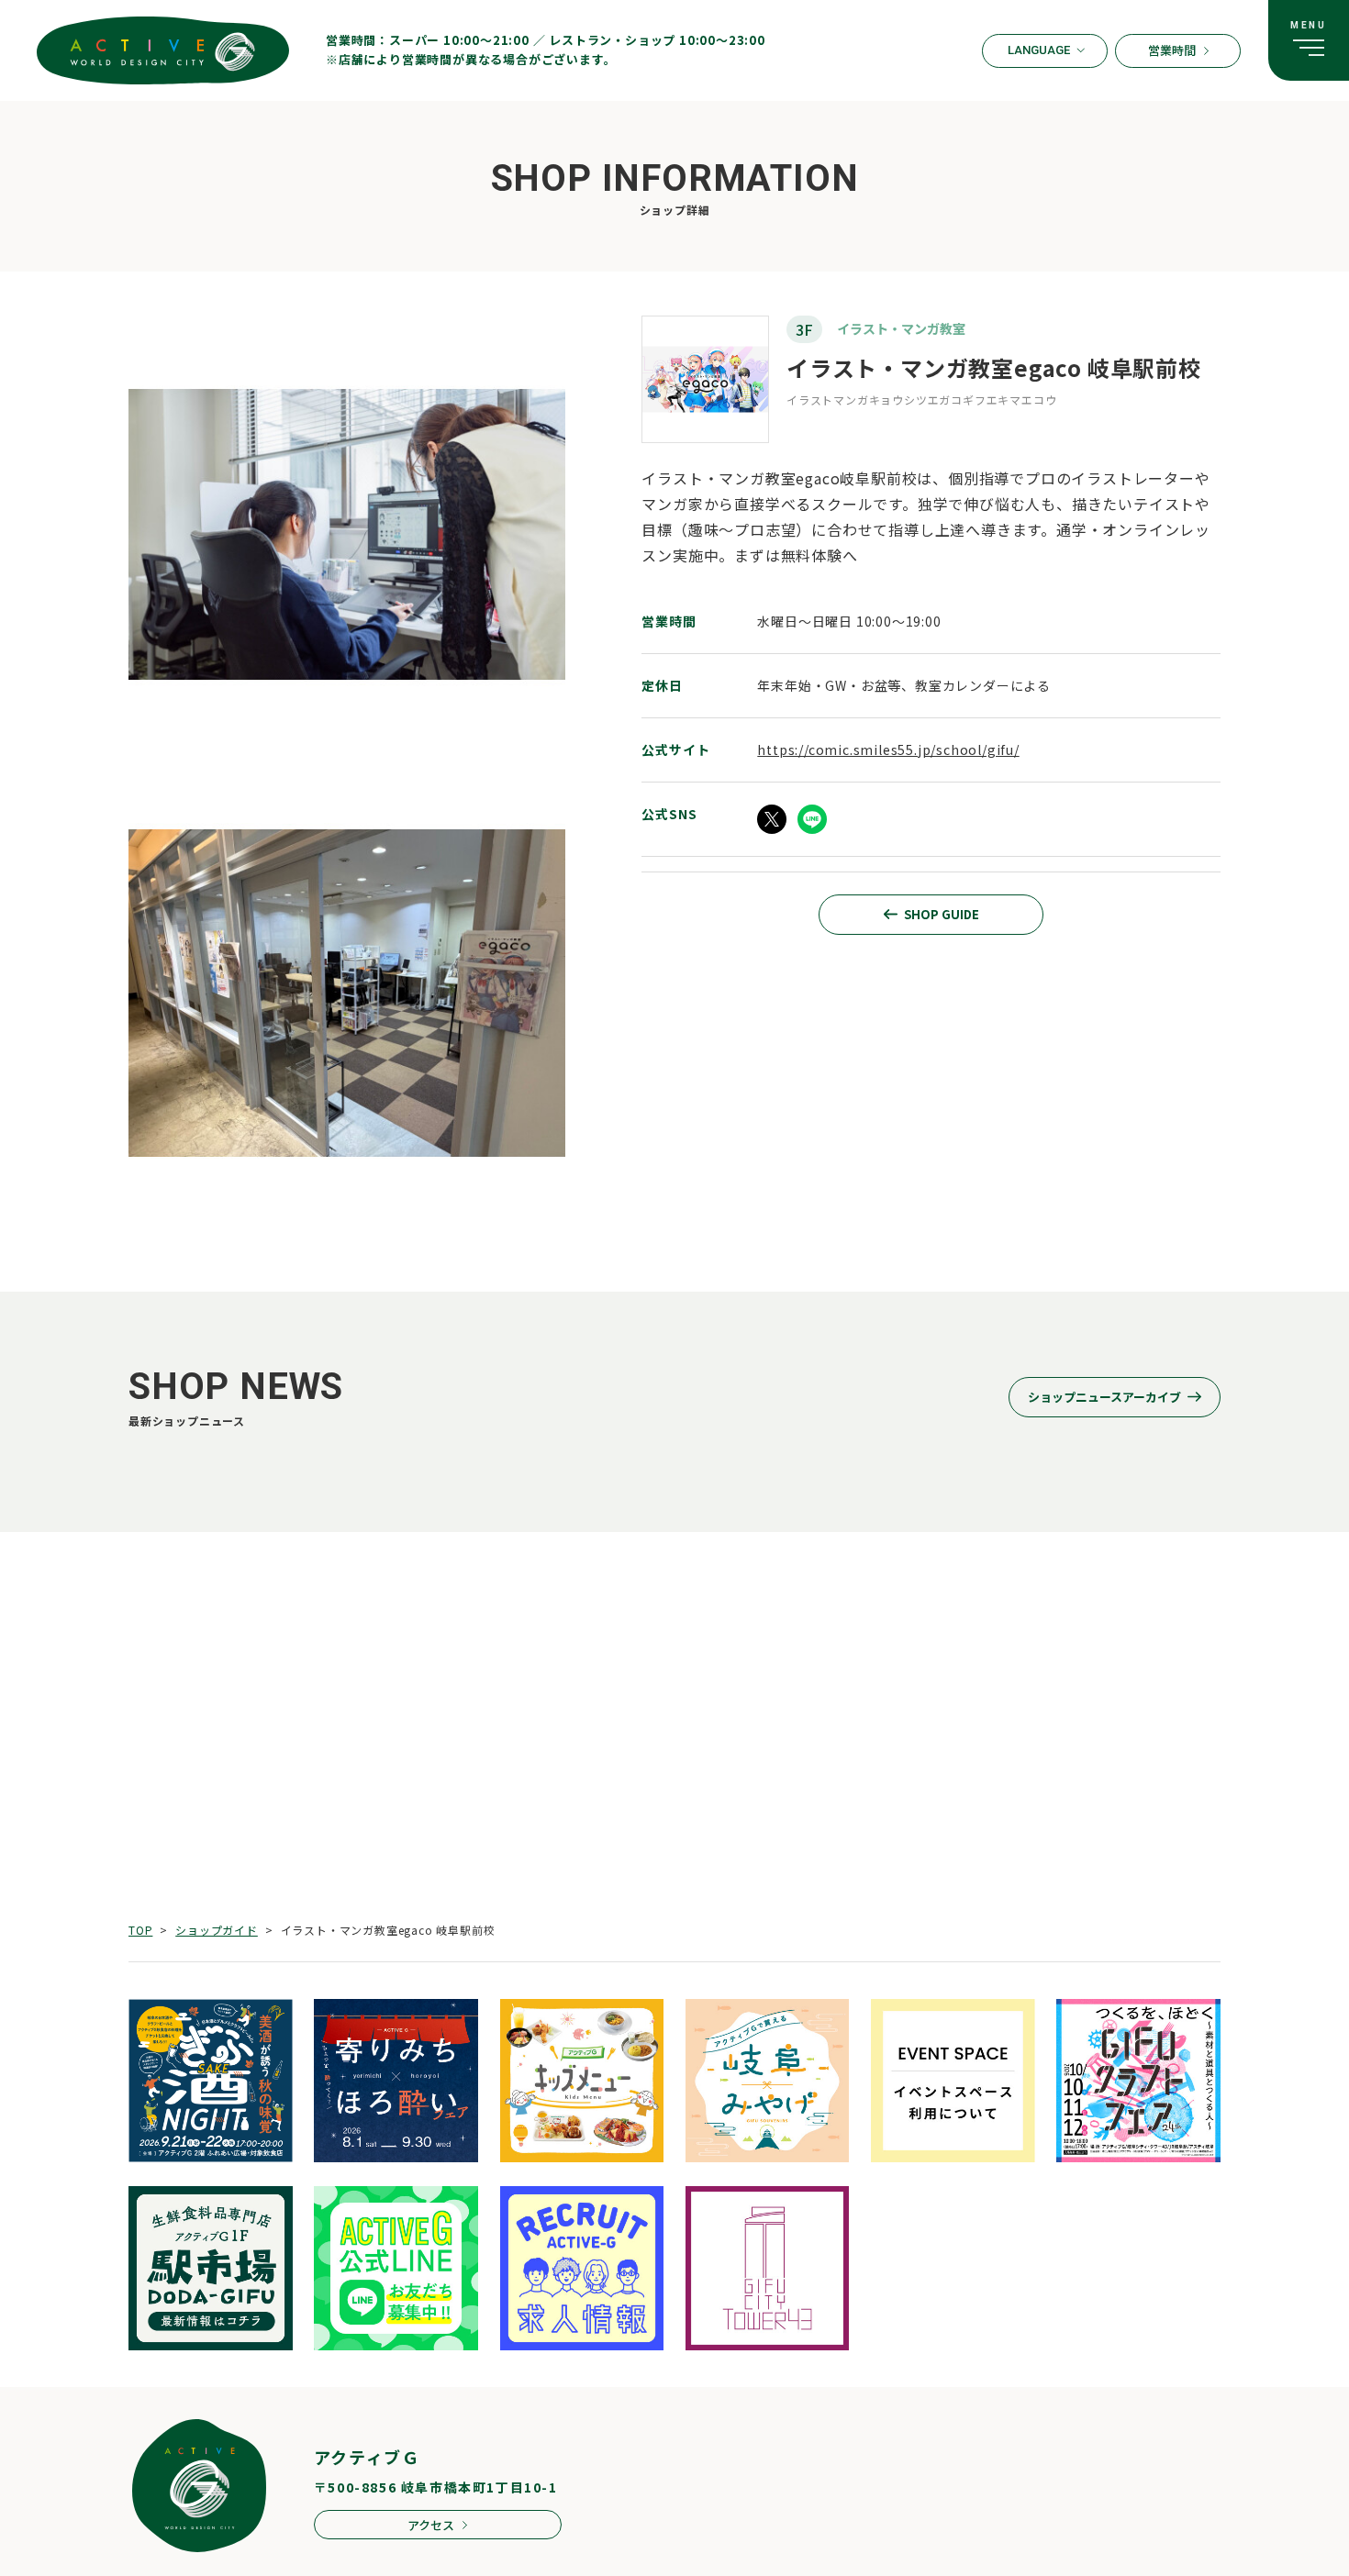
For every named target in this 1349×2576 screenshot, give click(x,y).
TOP (140, 1930)
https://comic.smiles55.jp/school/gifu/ (888, 749)
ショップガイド (217, 1930)
